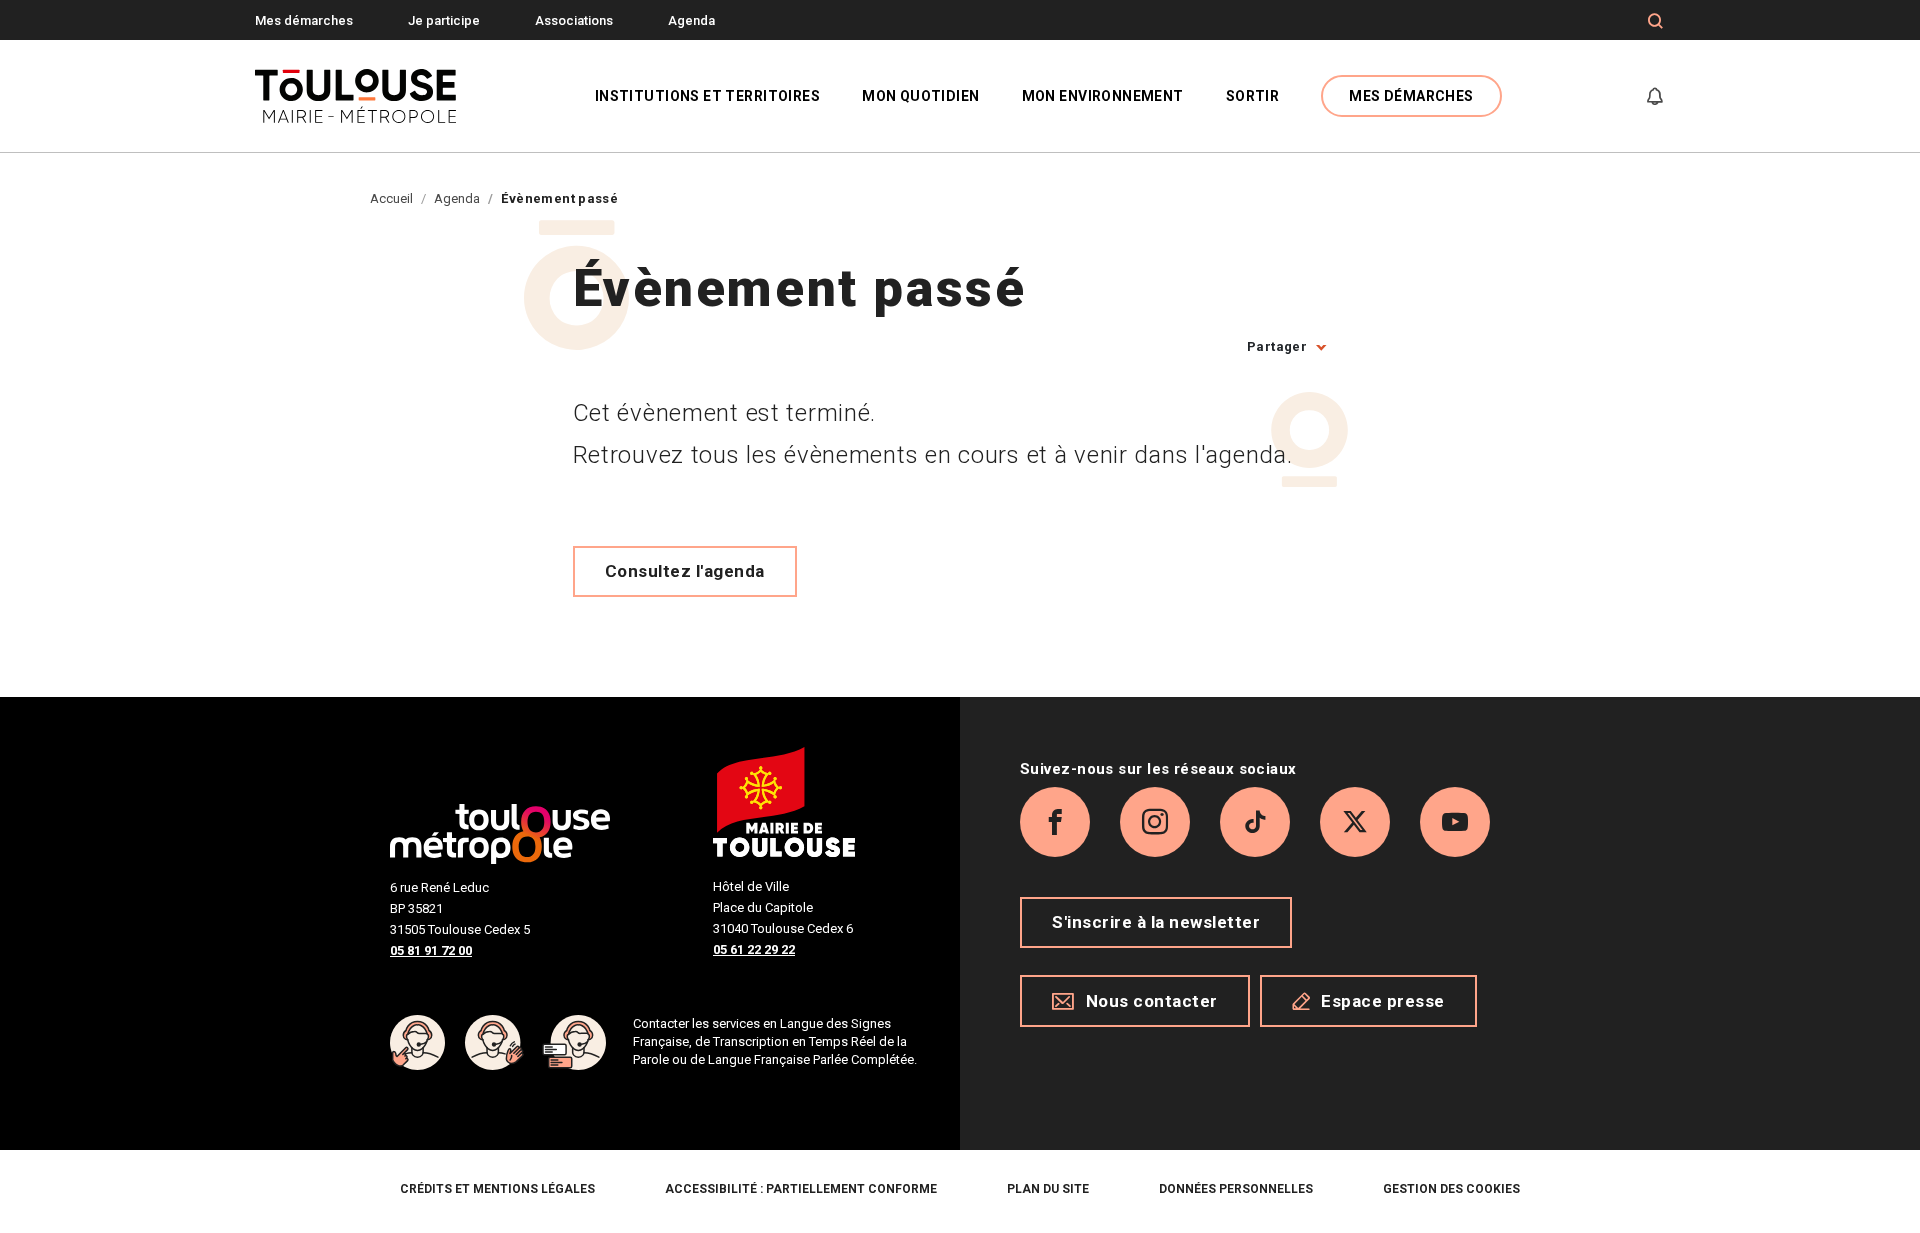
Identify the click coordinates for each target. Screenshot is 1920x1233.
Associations (574, 20)
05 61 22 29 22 (754, 949)
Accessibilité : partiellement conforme (801, 1189)
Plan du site (1048, 1189)
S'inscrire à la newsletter (1156, 922)
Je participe (444, 20)
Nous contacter (1152, 1001)
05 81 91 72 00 (431, 950)
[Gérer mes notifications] (1655, 96)
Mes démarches (304, 20)
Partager (1277, 346)
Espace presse (1383, 1001)
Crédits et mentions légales (497, 1189)
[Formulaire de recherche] (1655, 21)
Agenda (691, 20)
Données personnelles (1236, 1189)
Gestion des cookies (1451, 1189)
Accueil (391, 198)
